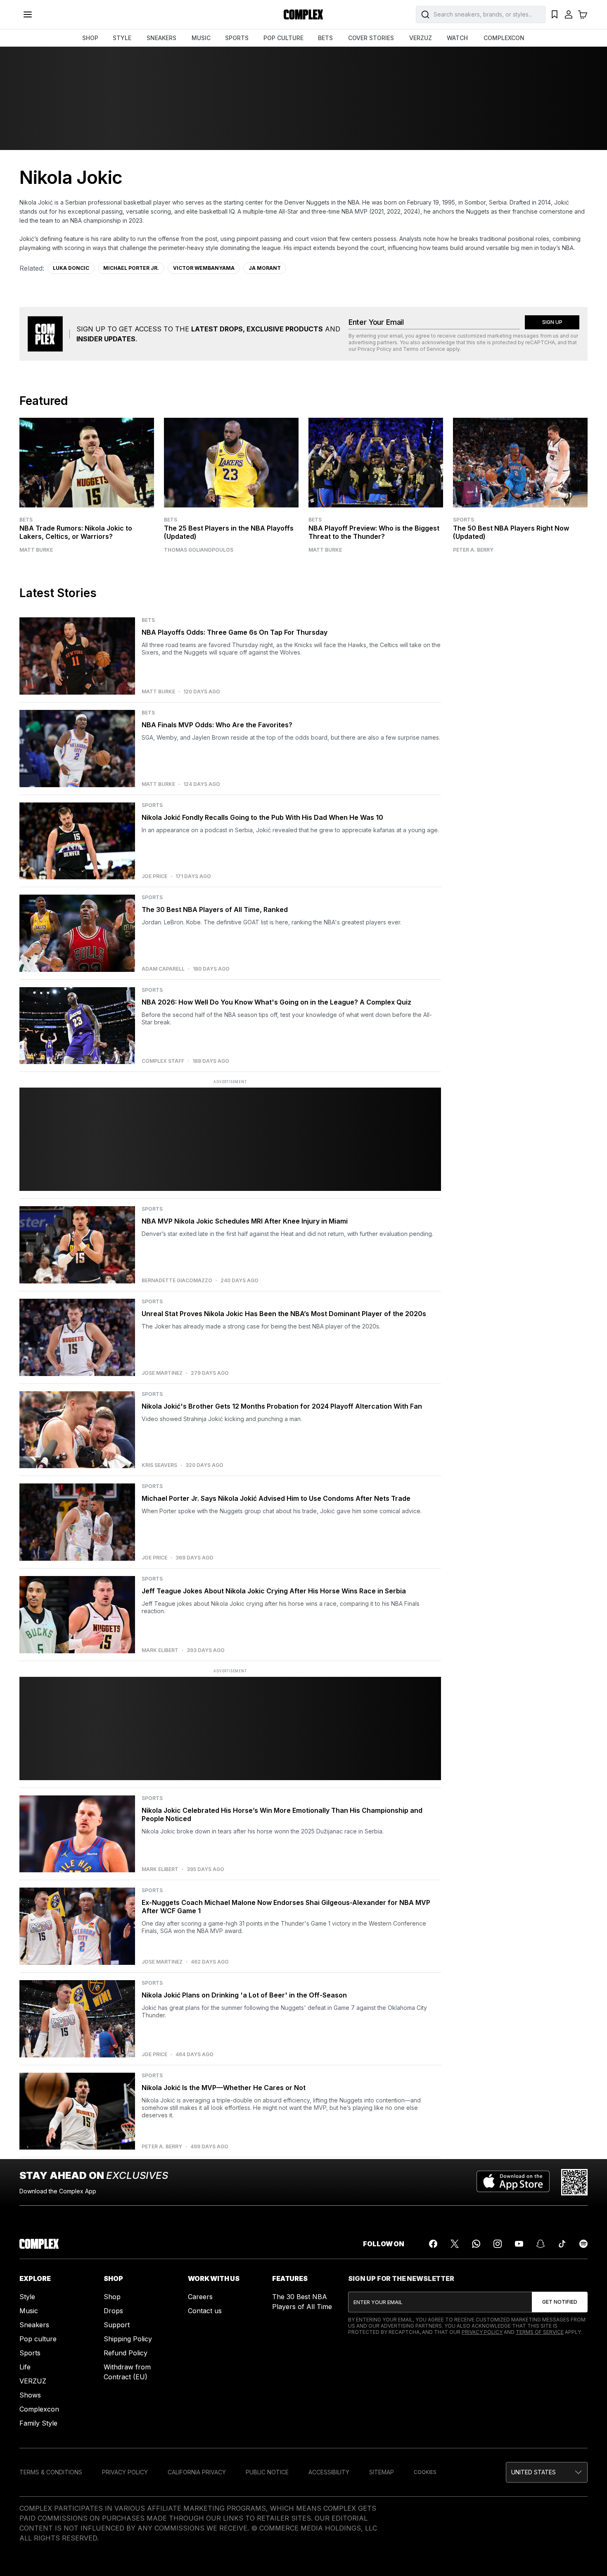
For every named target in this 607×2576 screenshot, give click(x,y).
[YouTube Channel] (519, 2244)
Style (27, 2297)
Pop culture (38, 2339)
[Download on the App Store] (513, 2182)
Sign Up (552, 322)
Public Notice (267, 2472)
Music (29, 2311)
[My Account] (569, 14)
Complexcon (39, 2409)
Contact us (205, 2311)
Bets (26, 520)
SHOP (90, 38)
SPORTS (237, 38)
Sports (464, 520)
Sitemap (382, 2472)
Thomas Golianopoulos (199, 550)
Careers (200, 2297)
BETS (325, 38)
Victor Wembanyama (204, 268)
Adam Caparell (163, 969)
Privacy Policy (375, 349)
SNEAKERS (161, 38)
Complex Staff (163, 1061)
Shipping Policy (128, 2339)
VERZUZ (421, 38)
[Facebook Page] (433, 2244)
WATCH (457, 38)
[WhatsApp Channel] (476, 2244)
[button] (547, 2472)
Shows (30, 2395)
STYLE (122, 38)
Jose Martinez (162, 1373)
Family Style (38, 2423)
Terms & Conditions (51, 2472)
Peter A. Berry (473, 550)
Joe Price (154, 876)
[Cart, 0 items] (583, 14)
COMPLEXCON (504, 38)
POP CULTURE (283, 38)
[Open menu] (28, 14)
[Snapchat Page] (541, 2244)
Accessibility (329, 2472)
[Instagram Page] (498, 2244)
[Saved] (555, 14)
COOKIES (425, 2472)
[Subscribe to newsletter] (560, 2302)
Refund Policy (126, 2353)
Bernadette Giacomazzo (177, 1281)
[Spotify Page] (583, 2244)
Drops (113, 2311)
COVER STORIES (371, 38)
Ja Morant (265, 268)
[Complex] (303, 14)
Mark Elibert (160, 1650)
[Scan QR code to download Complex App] (574, 2182)
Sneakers (34, 2325)
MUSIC (201, 38)
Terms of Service (424, 349)
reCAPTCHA (540, 342)
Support (117, 2325)
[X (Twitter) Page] (455, 2244)
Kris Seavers (159, 1465)
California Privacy (197, 2472)
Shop (112, 2297)
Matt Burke (36, 550)
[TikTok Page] (562, 2244)
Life (25, 2367)
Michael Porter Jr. (131, 268)
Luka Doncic (71, 268)
